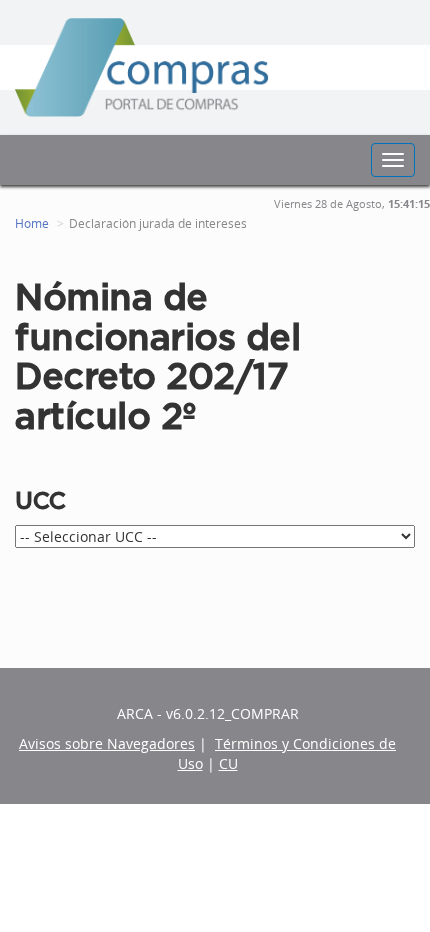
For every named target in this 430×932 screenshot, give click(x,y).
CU (228, 763)
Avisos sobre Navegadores (107, 743)
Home (32, 223)
